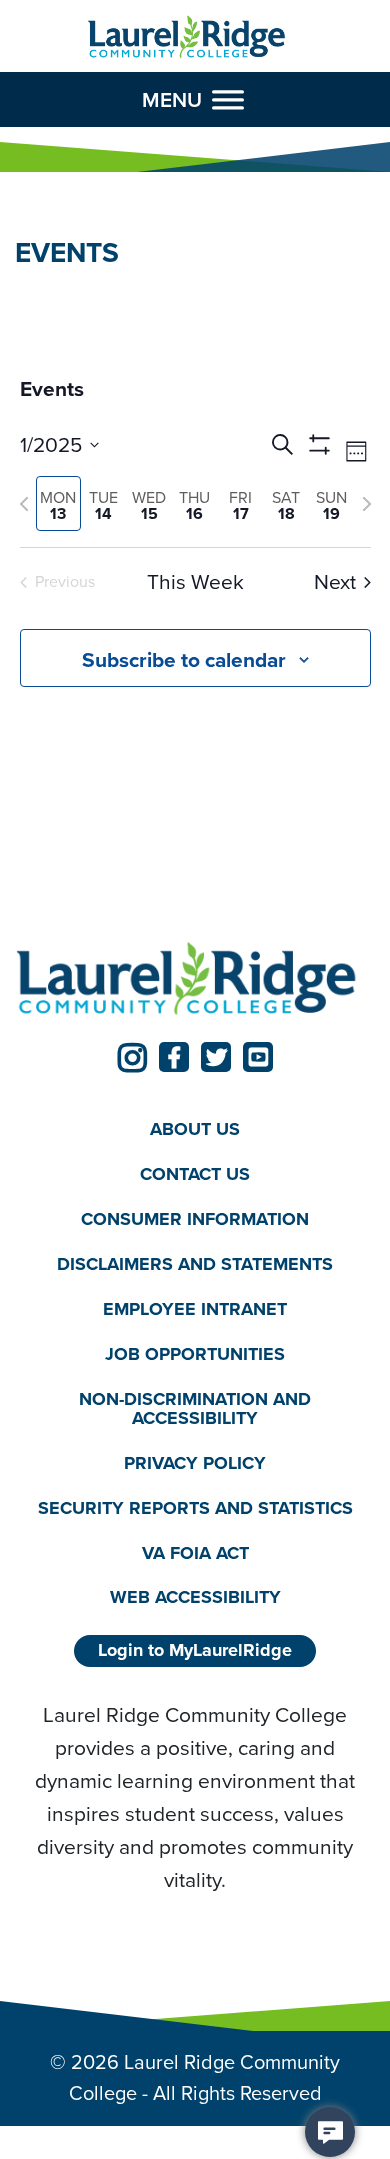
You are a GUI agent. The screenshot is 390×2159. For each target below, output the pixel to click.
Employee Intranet (195, 1309)
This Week (195, 582)
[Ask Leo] (330, 2132)
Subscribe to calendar (184, 659)
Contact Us (195, 1174)
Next (335, 582)
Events (52, 389)
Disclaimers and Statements (195, 1264)
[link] (132, 1057)
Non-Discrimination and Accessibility (195, 1408)
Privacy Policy (195, 1463)
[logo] (187, 37)
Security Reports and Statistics (195, 1508)
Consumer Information (195, 1219)
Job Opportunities (195, 1354)
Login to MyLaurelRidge (195, 1650)
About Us (195, 1129)
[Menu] (228, 99)
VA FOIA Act (195, 1553)
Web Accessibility (195, 1597)
